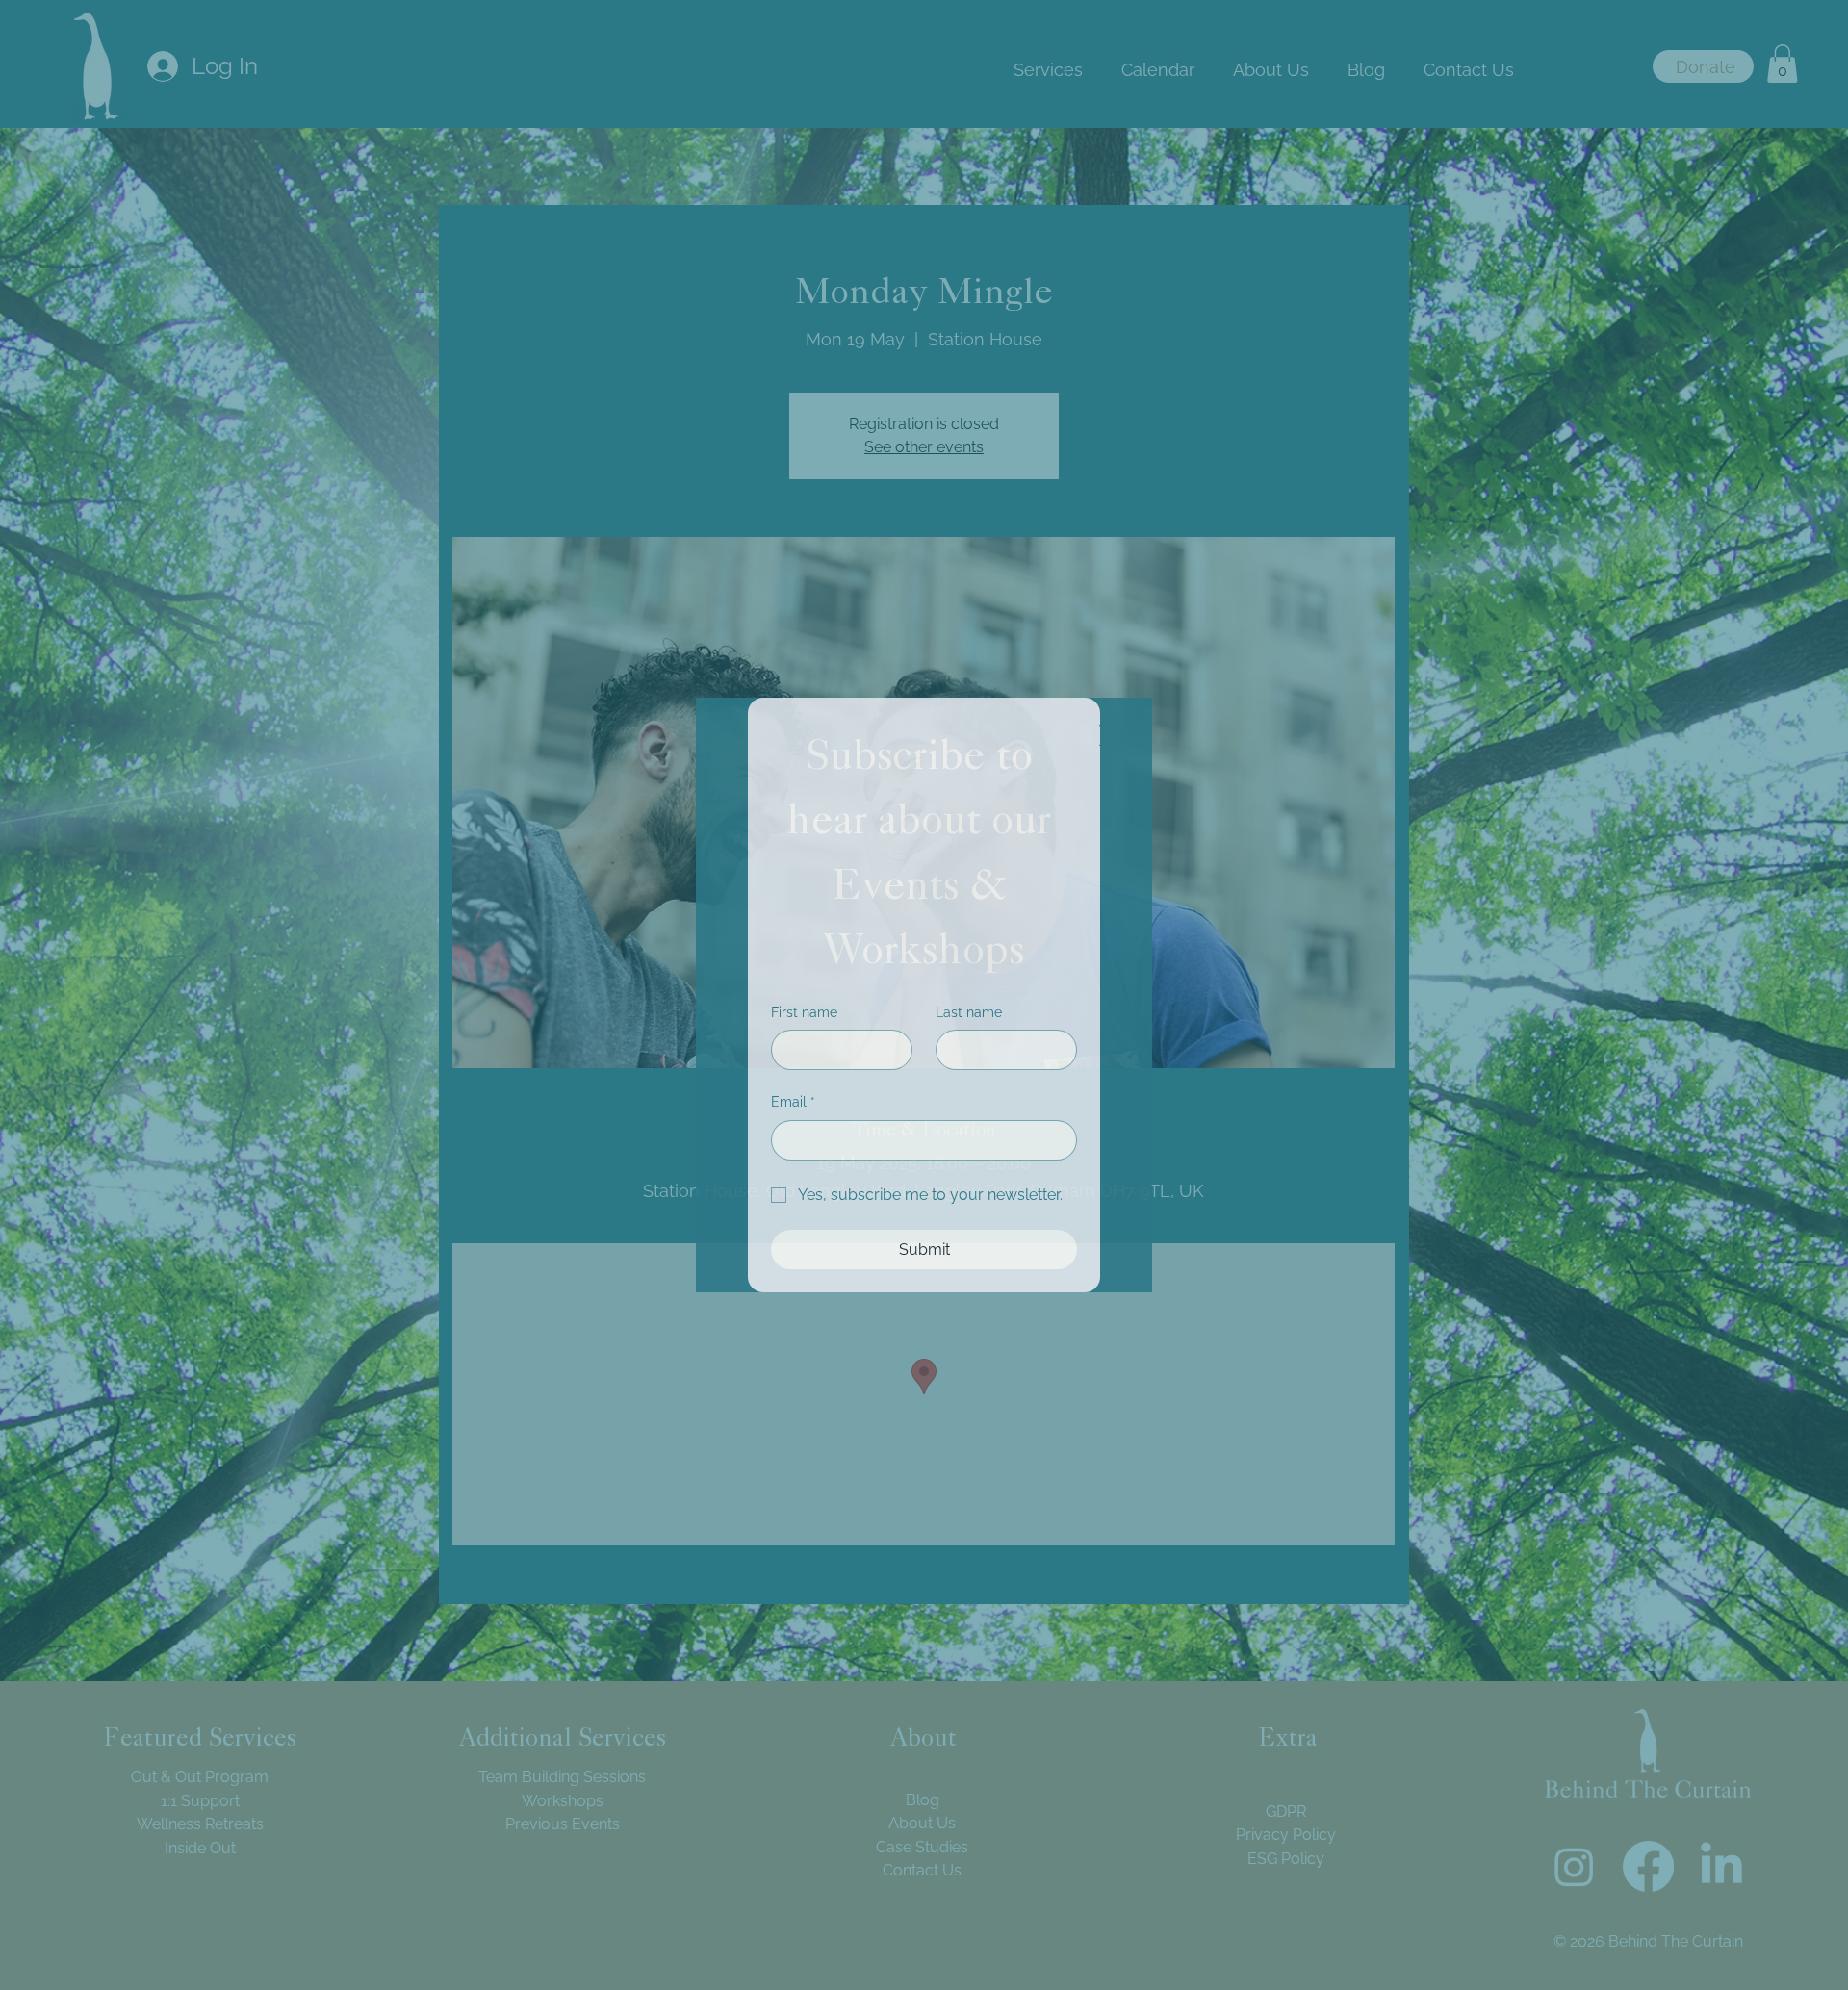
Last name (969, 1012)
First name (804, 1012)
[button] (1110, 736)
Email (793, 1102)
